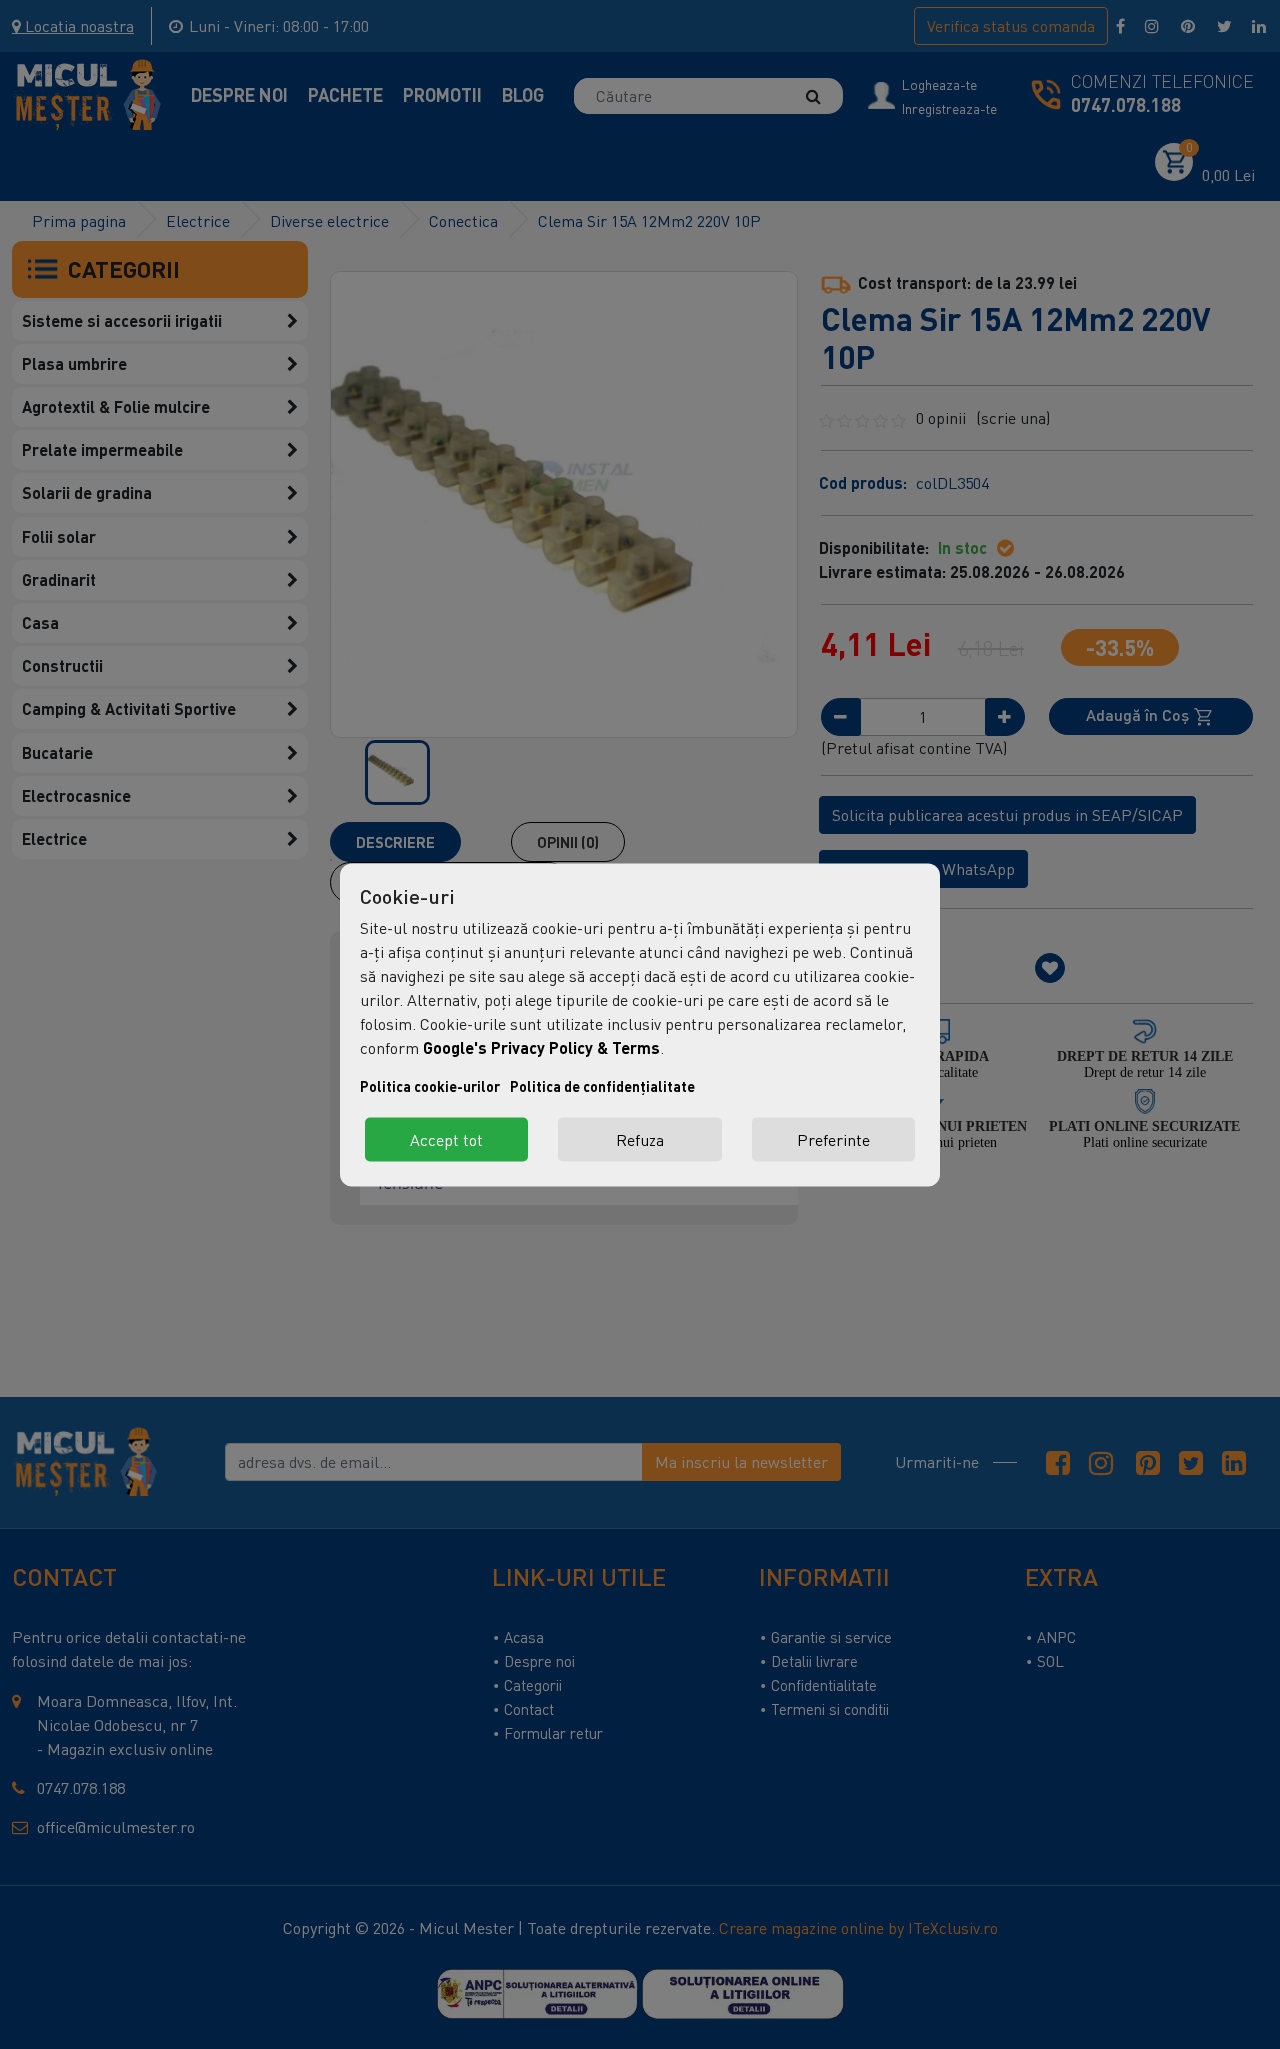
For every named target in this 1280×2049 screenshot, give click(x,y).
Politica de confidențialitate (602, 1085)
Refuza (640, 1139)
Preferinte (833, 1139)
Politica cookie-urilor (430, 1085)
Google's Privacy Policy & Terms (541, 1046)
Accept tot (446, 1139)
